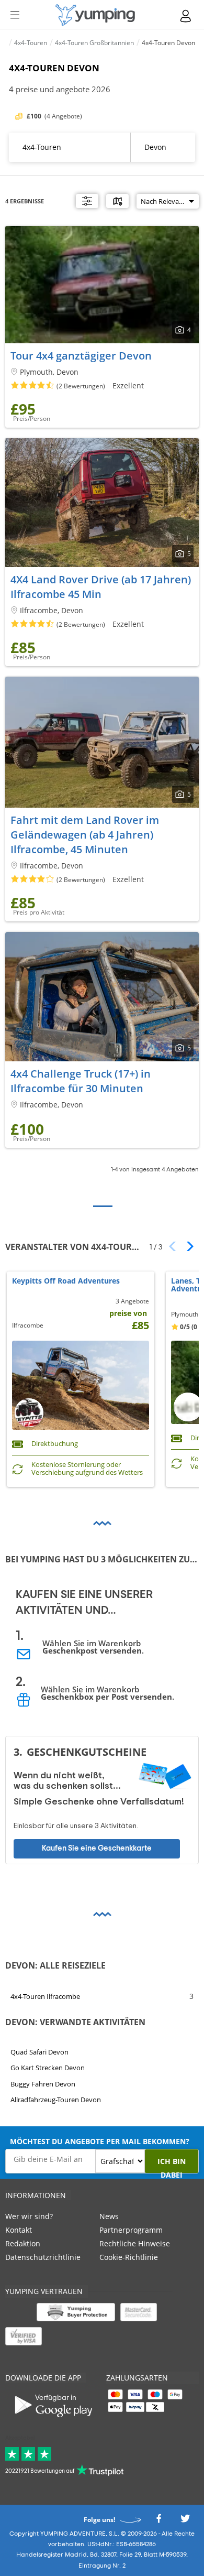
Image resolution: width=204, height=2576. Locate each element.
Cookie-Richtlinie (129, 2257)
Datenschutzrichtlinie (43, 2257)
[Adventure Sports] (95, 15)
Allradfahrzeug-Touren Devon (56, 2100)
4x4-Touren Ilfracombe (45, 1996)
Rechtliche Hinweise (135, 2243)
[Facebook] (158, 2521)
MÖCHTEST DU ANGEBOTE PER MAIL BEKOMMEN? (100, 2141)
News (109, 2216)
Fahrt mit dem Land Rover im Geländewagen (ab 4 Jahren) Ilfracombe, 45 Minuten (85, 835)
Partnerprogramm (131, 2230)
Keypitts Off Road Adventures (66, 1281)
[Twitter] (185, 2521)
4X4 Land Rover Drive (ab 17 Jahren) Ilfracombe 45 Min (101, 587)
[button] (186, 1246)
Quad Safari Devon (39, 2052)
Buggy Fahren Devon (43, 2084)
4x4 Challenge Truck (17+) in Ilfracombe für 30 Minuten (81, 1081)
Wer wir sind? (29, 2216)
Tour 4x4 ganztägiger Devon (81, 356)
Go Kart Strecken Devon (48, 2068)
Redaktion (23, 2243)
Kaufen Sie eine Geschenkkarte (97, 1848)
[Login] (186, 16)
